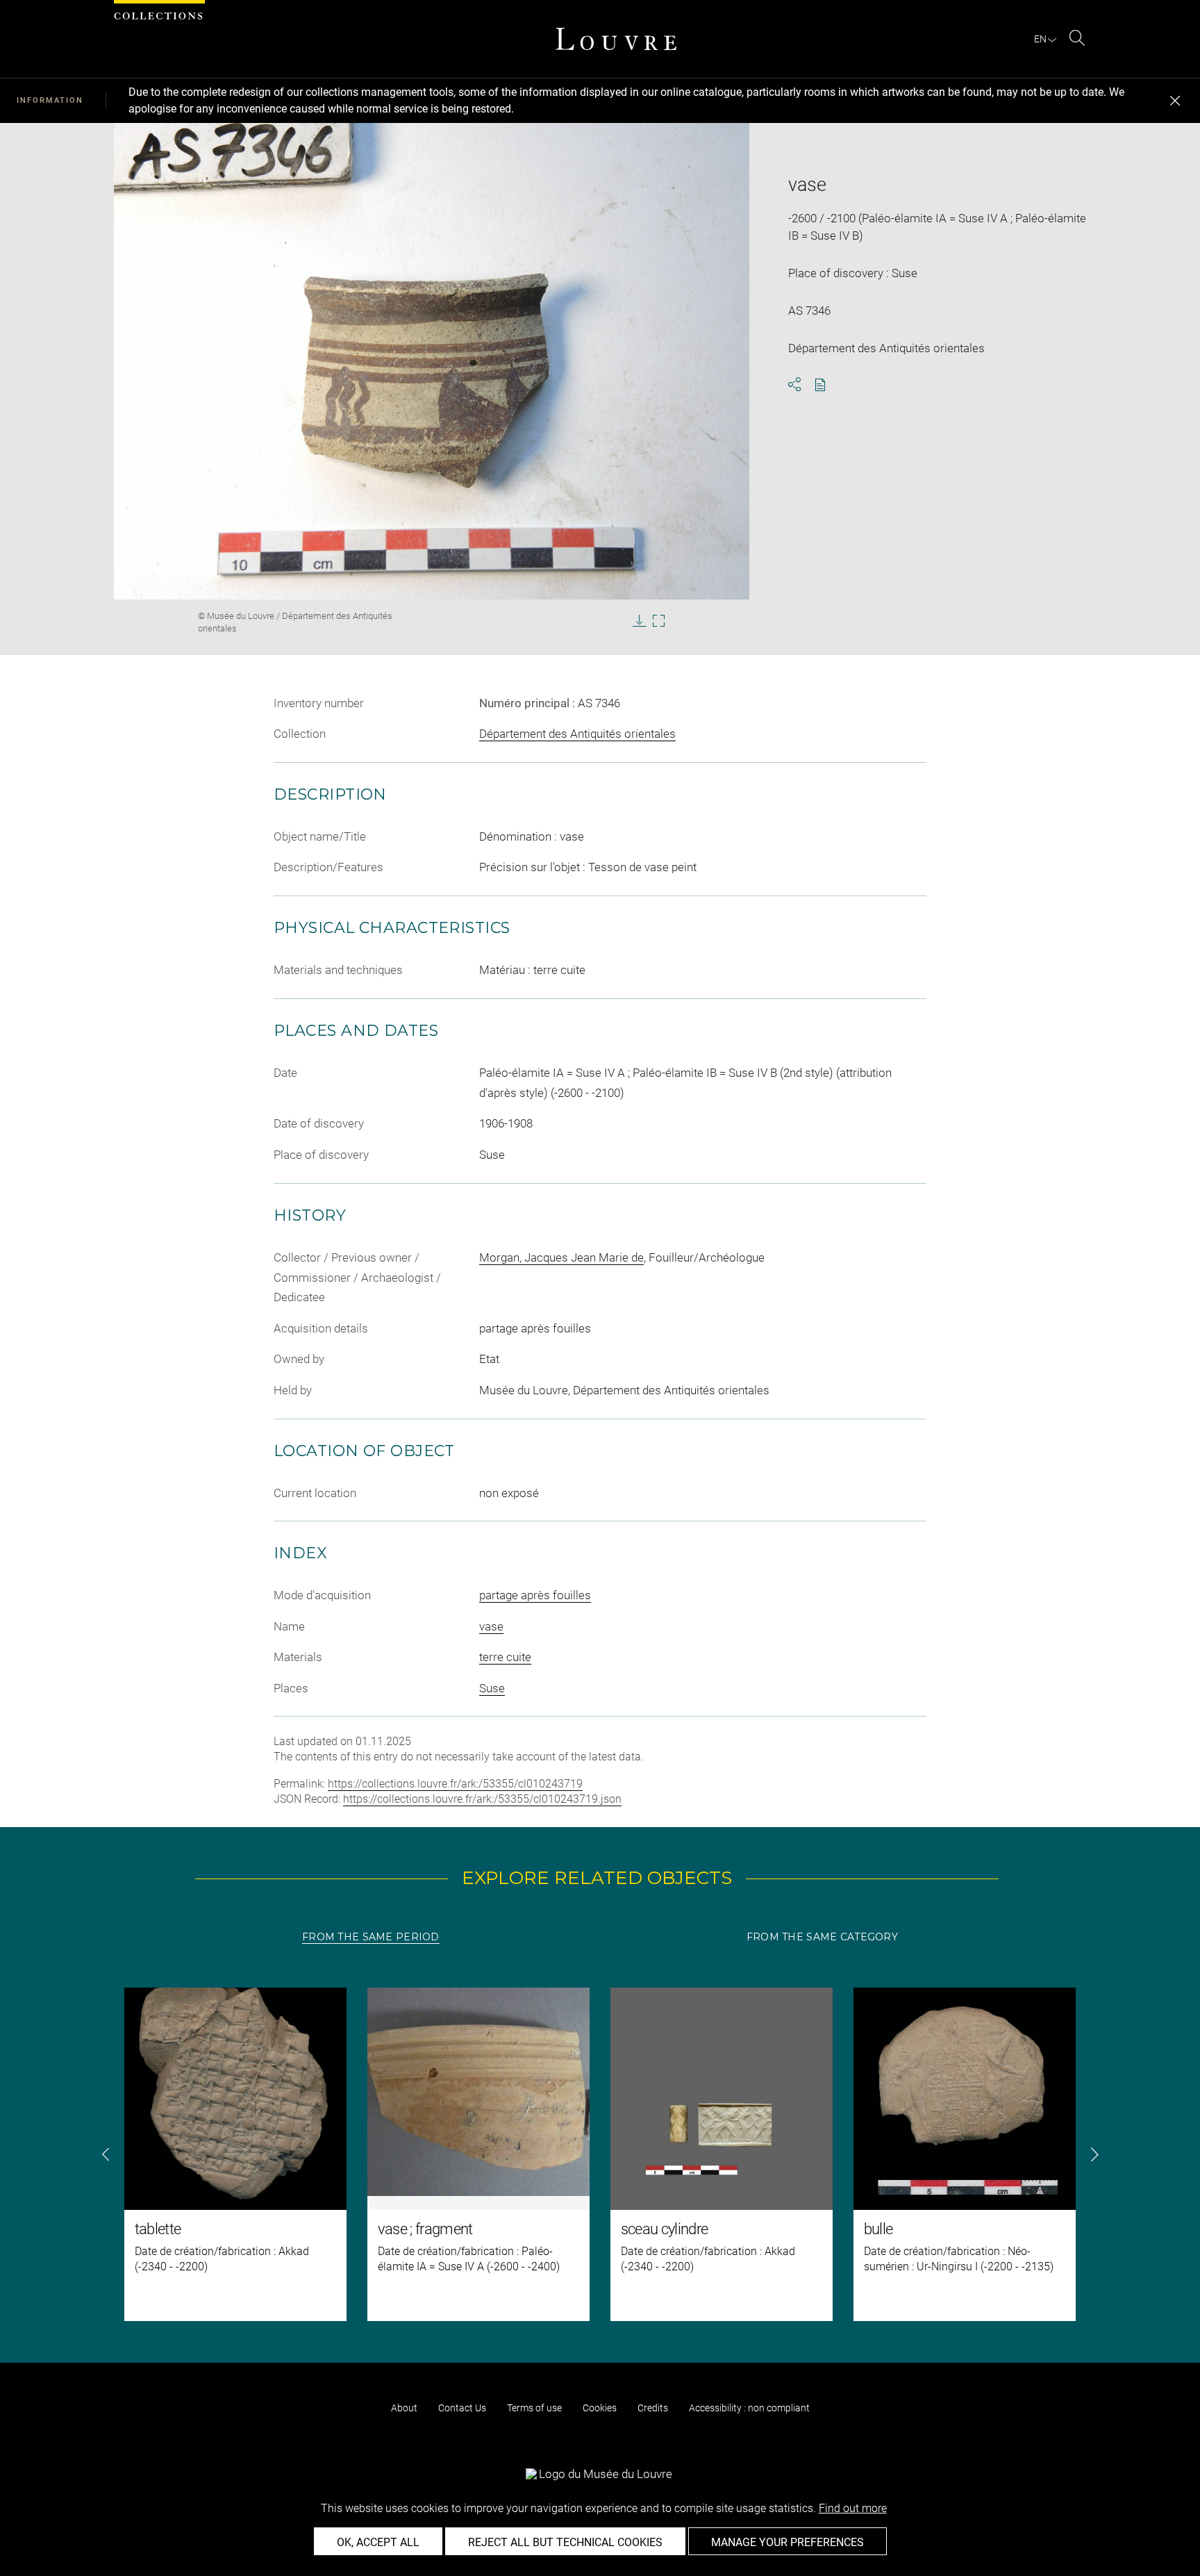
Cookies (600, 2408)
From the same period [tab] (371, 1937)
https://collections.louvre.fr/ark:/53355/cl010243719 (455, 1784)
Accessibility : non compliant (749, 2408)
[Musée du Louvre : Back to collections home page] (616, 39)
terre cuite (505, 1657)
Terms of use (534, 2408)
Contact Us (462, 2408)
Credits (653, 2408)
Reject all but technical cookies (565, 2542)
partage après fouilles (535, 1595)
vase (491, 1626)
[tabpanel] (600, 2154)
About (404, 2408)
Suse (492, 1688)
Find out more (853, 2508)
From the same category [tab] (822, 1937)
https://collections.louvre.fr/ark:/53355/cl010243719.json (482, 1799)
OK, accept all (378, 2542)
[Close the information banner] (1175, 101)
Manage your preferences (787, 2542)
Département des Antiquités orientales (577, 734)
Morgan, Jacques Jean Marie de (561, 1257)
